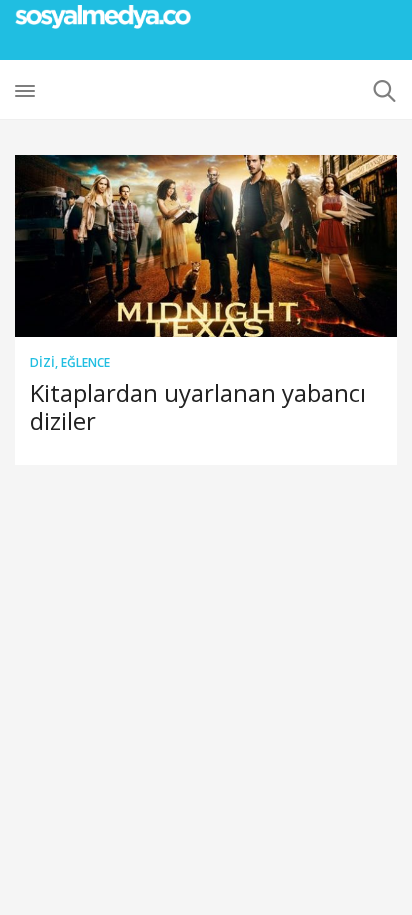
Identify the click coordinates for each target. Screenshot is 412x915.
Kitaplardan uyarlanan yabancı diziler (198, 406)
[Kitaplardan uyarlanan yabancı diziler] (206, 246)
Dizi (42, 362)
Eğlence (85, 362)
